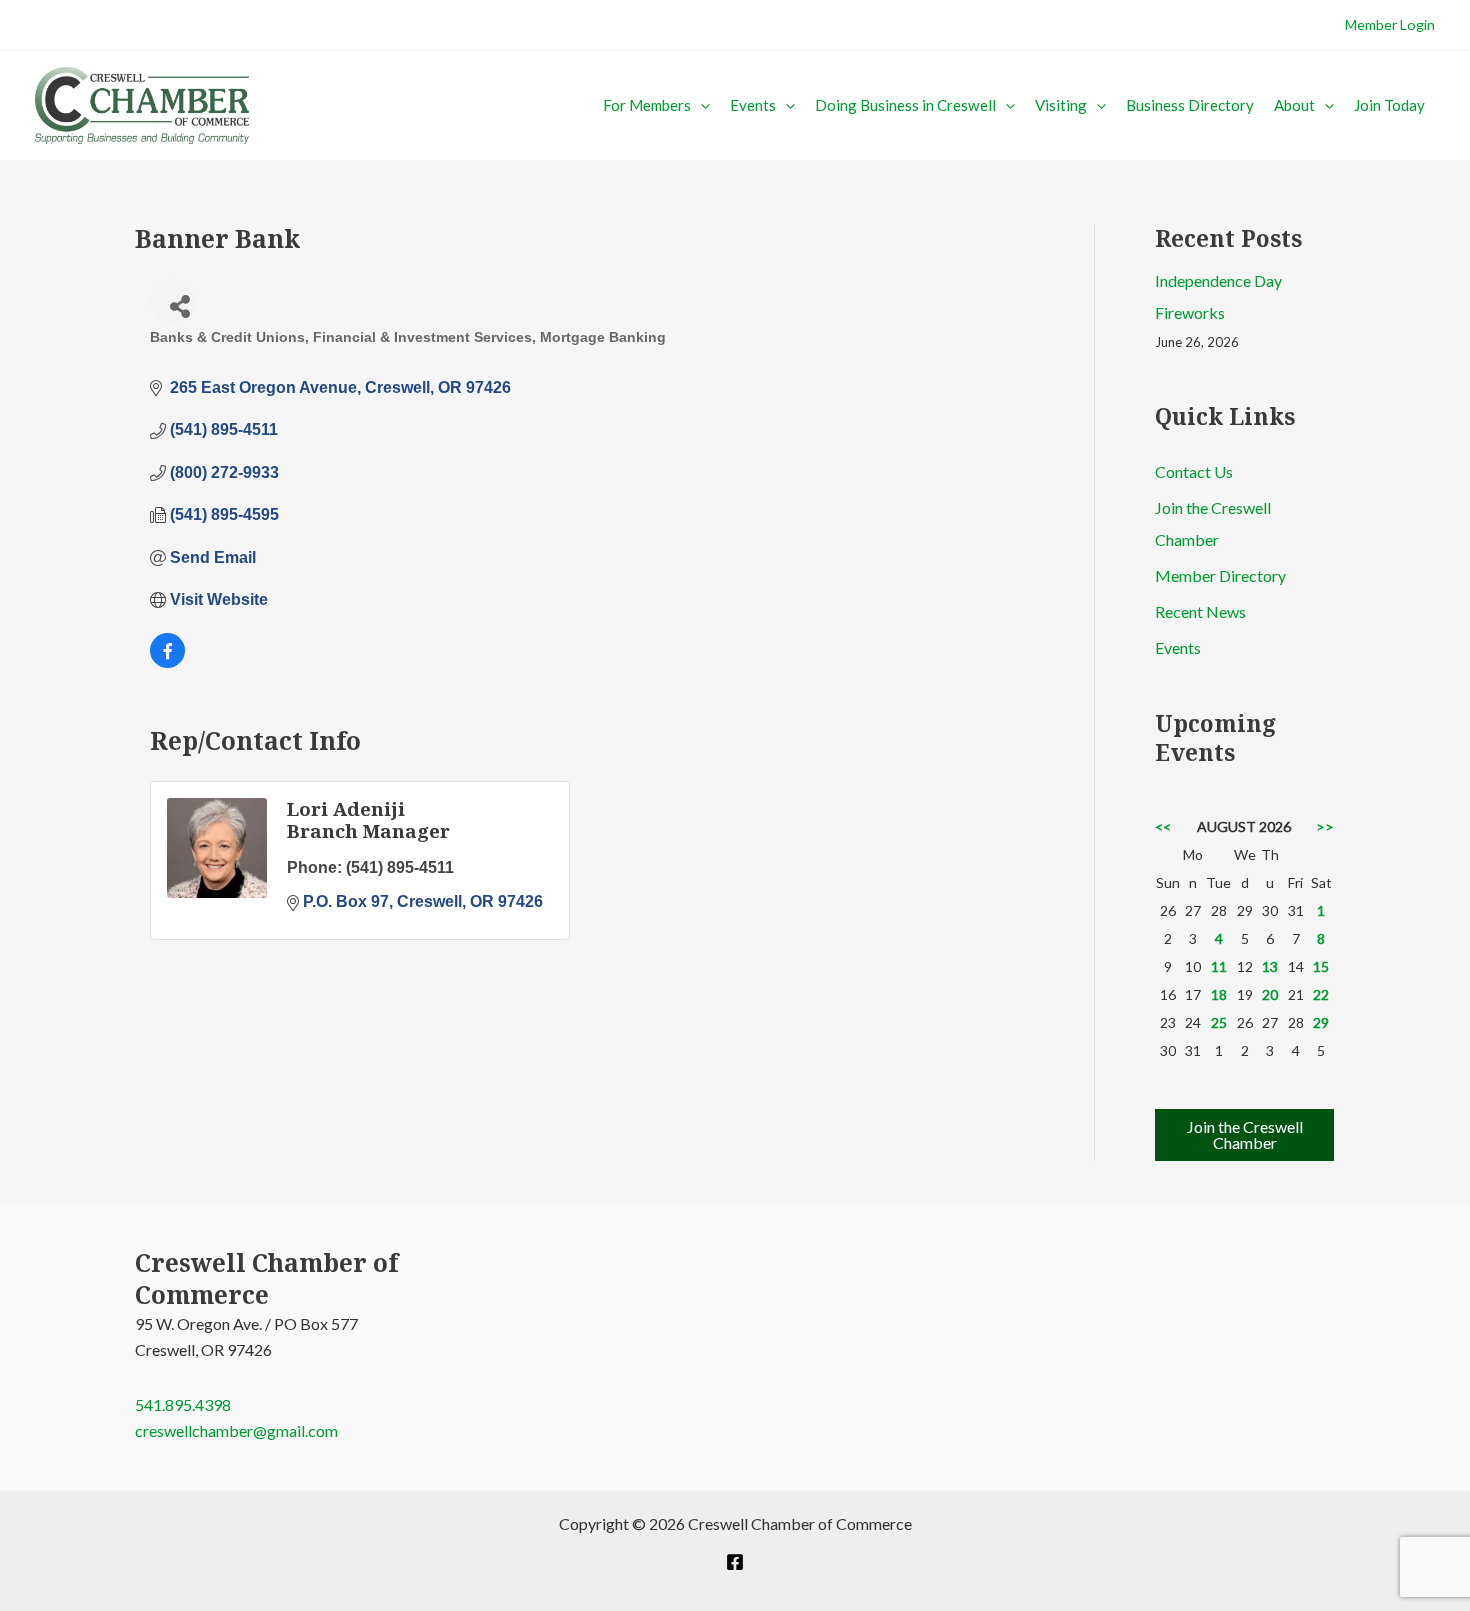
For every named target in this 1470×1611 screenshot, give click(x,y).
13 (1270, 966)
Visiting (1061, 105)
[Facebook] (735, 1562)
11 (1219, 966)
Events (753, 105)
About (1294, 105)
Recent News (1200, 611)
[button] (700, 105)
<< (1163, 826)
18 (1219, 994)
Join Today (1389, 105)
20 (1270, 994)
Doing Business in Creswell (905, 105)
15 (1321, 966)
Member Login (1390, 24)
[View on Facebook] (167, 662)
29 (1321, 1022)
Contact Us (1194, 471)
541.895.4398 (183, 1404)
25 (1219, 1022)
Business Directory (1190, 105)
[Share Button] (172, 301)
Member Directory (1220, 575)
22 (1321, 994)
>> (1325, 826)
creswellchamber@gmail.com (236, 1430)
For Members (647, 105)
